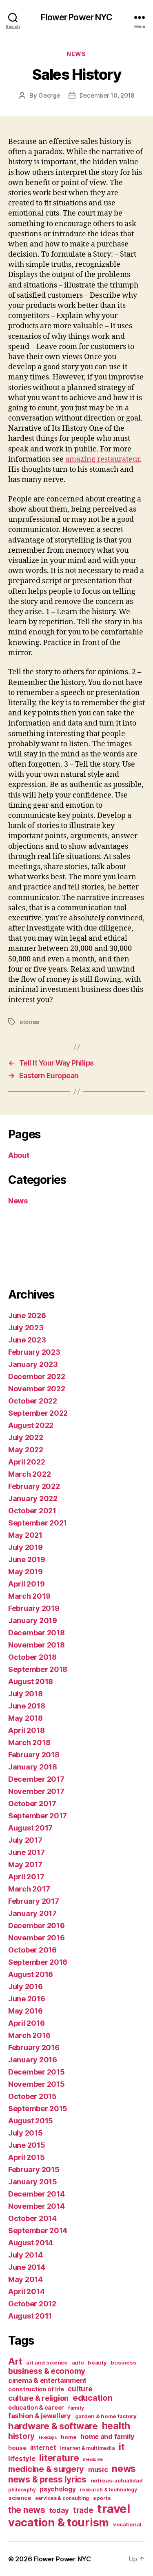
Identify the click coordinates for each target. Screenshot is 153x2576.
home (69, 2437)
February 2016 (34, 2048)
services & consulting (62, 2498)
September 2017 (38, 1816)
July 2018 (25, 1694)
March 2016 (29, 2035)
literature (59, 2457)
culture (80, 2389)
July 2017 (25, 1840)
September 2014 (38, 2231)
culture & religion (38, 2398)
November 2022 (37, 1389)
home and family (108, 2437)
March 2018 (29, 1742)
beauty (97, 2362)
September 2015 (38, 2109)
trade (83, 2510)
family (76, 2408)
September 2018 (38, 1669)
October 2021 (32, 1511)
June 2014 (27, 2267)
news (124, 2469)
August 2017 (30, 1828)
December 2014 (37, 2194)
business (123, 2362)
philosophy (22, 2490)
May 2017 (25, 1864)
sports (102, 2498)
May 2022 (26, 1450)
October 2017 (32, 1803)
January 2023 (33, 1364)
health (116, 2426)
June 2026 (27, 1315)
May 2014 (25, 2279)
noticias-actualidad (117, 2480)
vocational (127, 2524)
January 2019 (33, 1620)
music (98, 2469)
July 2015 (25, 2133)
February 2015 (34, 2170)
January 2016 (33, 2060)
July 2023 (26, 1328)
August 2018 (31, 1681)
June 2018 (27, 1706)
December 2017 (36, 1779)
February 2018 (34, 1755)
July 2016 (25, 1986)
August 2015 (31, 2121)
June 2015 (27, 2145)
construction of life (36, 2389)
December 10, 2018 (107, 95)
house (17, 2448)
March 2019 (29, 1596)
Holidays (48, 2438)
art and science (47, 2362)
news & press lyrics (47, 2479)
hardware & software (53, 2426)
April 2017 (26, 1877)
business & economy (47, 2371)
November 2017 (36, 1791)
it (121, 2446)
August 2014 (31, 2243)
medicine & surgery (46, 2469)
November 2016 (37, 1938)
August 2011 (30, 2316)
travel (113, 2509)
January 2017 (32, 1913)
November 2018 (37, 1645)
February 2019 (34, 1608)
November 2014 (37, 2206)
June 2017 (27, 1852)
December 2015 (37, 2072)
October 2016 (32, 1950)
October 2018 (32, 1657)
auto (78, 2362)
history (21, 2436)
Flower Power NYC (76, 17)
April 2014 (26, 2292)
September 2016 (38, 1962)
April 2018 (26, 1730)
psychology (58, 2489)
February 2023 (34, 1352)
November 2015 (37, 2084)
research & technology (108, 2490)
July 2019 (25, 1547)
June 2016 (27, 1999)
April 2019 (26, 1584)
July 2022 (26, 1437)
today (59, 2510)
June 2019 (27, 1559)
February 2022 (34, 1486)
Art (15, 2361)
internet (43, 2448)
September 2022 (38, 1413)
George (49, 95)
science (20, 2498)
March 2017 (29, 1889)
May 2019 (25, 1572)
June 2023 (27, 1340)
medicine (93, 2459)
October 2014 (32, 2218)
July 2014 (25, 2255)
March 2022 (29, 1474)
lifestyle (22, 2458)
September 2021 (38, 1523)
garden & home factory (106, 2416)
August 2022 (31, 1425)
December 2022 (37, 1376)
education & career (36, 2407)
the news (27, 2510)
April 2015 (26, 2157)
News (76, 54)
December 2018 (37, 1633)
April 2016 (26, 2023)
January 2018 (33, 1767)
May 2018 (25, 1718)
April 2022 (27, 1462)
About (19, 1155)
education (93, 2398)
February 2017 (34, 1901)
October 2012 (32, 2304)
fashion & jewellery (40, 2416)
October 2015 (32, 2096)
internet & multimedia (87, 2448)
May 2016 (25, 2011)
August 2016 (31, 1974)
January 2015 (33, 2182)
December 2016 (37, 1925)
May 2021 (25, 1535)
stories (29, 1022)
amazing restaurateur (102, 459)
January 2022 (33, 1498)
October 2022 (33, 1401)
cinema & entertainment (47, 2380)
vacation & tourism (59, 2523)
